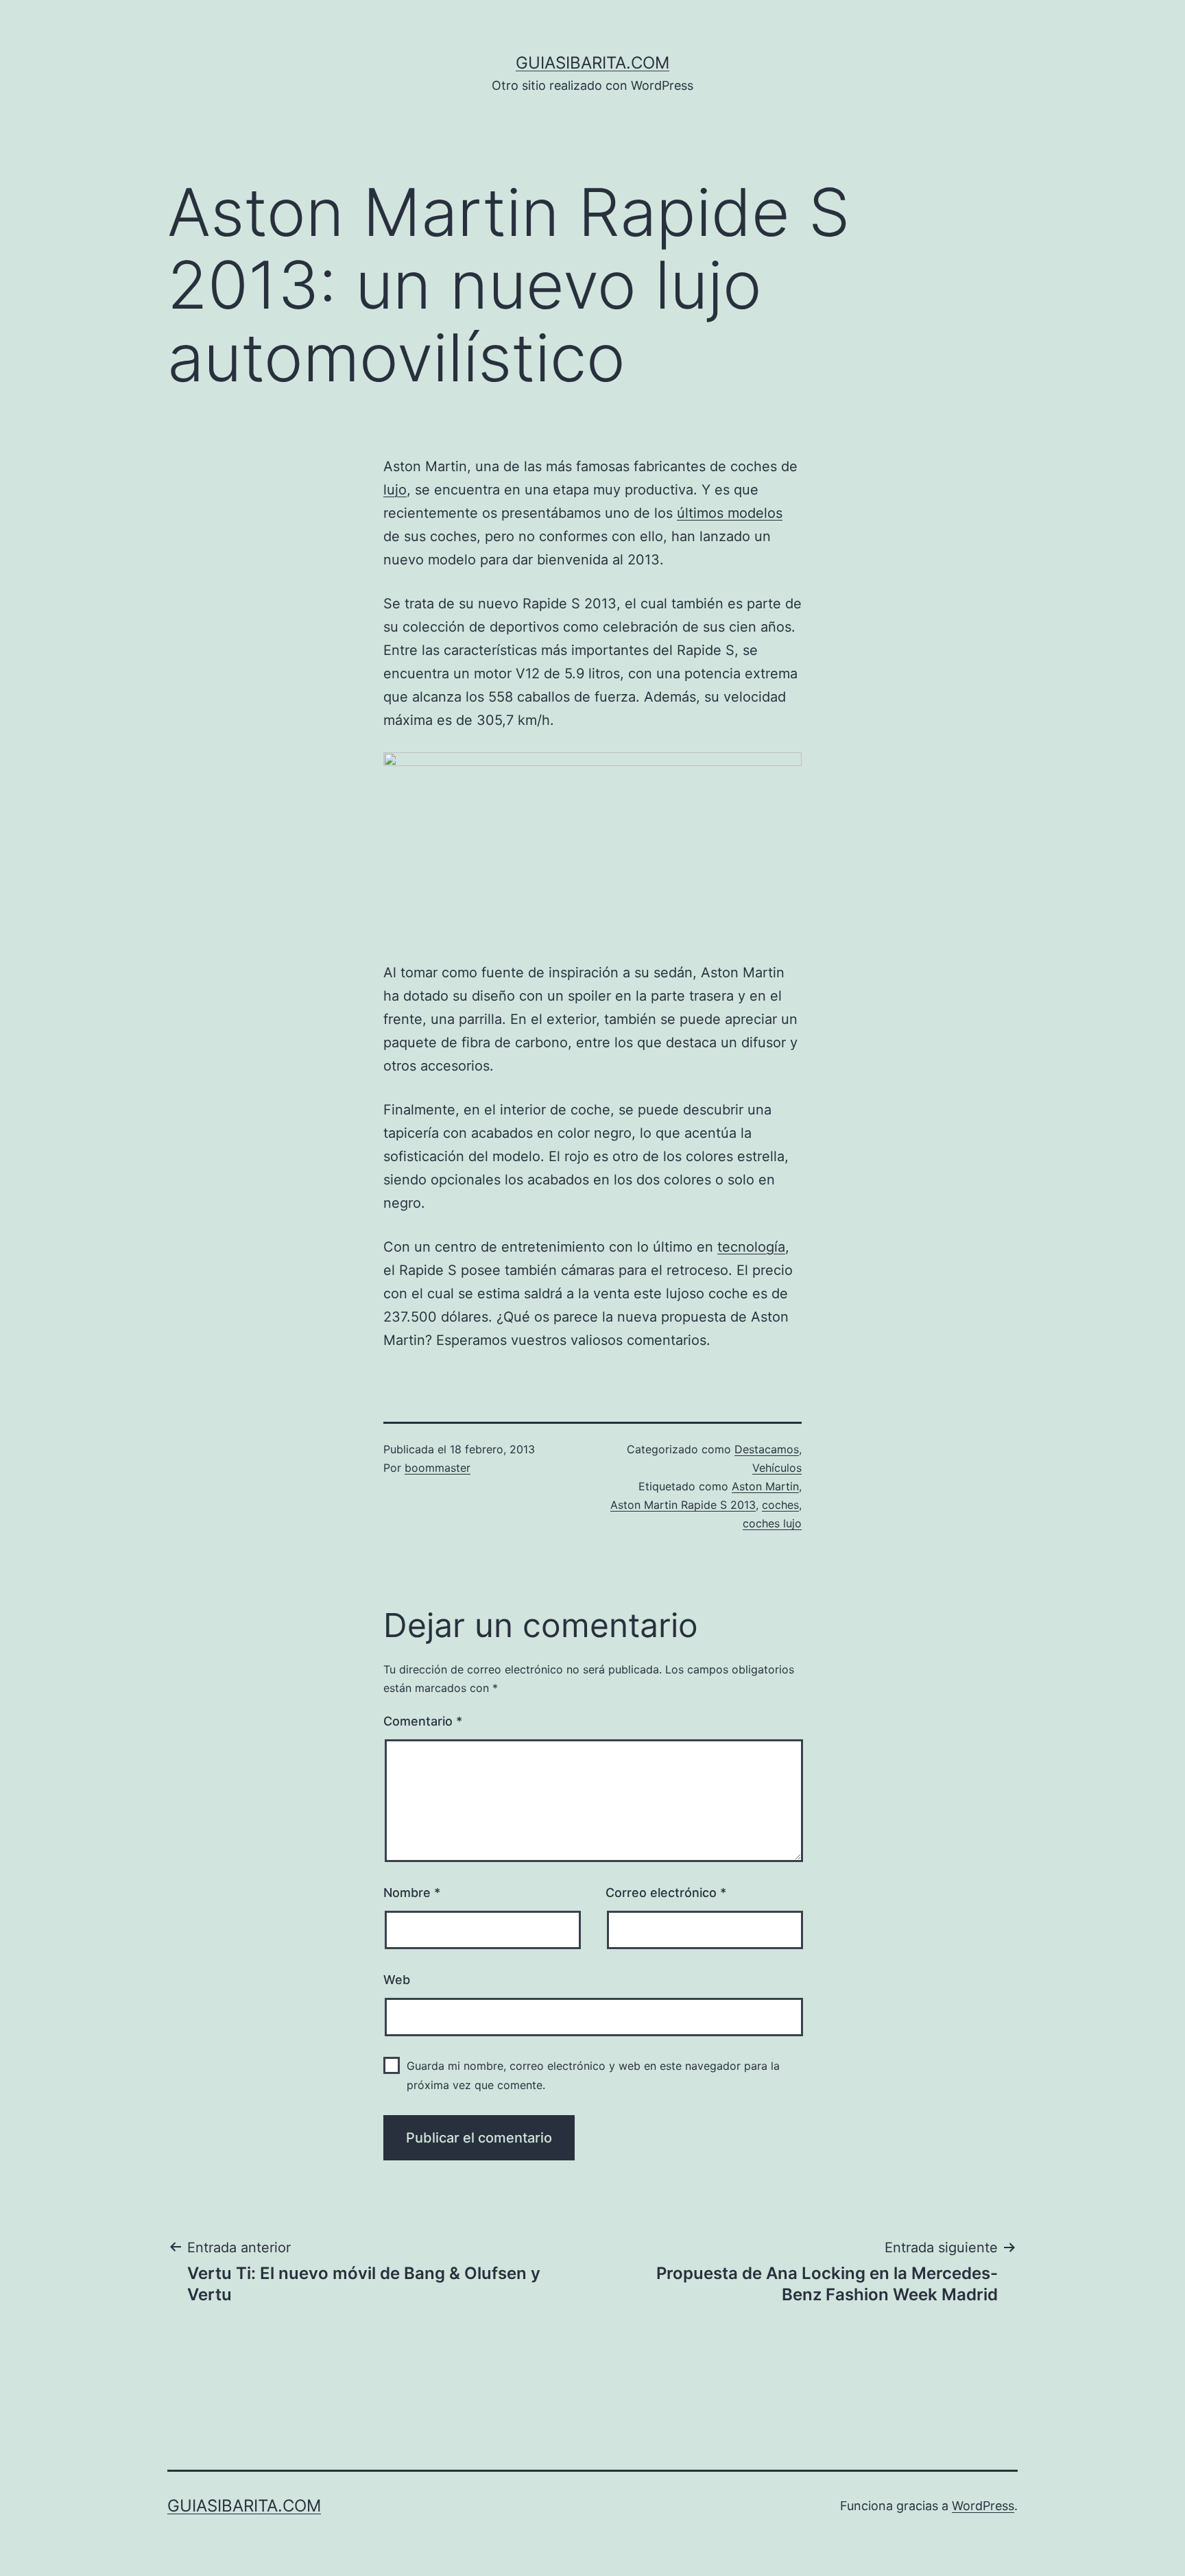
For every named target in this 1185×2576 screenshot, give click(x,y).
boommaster (438, 1468)
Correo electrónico (666, 1893)
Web (397, 1980)
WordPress (983, 2506)
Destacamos (767, 1449)
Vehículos (777, 1468)
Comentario (423, 1721)
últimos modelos (730, 513)
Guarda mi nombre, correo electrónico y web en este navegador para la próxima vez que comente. (593, 2075)
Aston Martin (765, 1486)
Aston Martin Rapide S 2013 (683, 1505)
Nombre (412, 1893)
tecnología (751, 1247)
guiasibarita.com (592, 63)
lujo (395, 490)
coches (780, 1505)
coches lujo (772, 1523)
